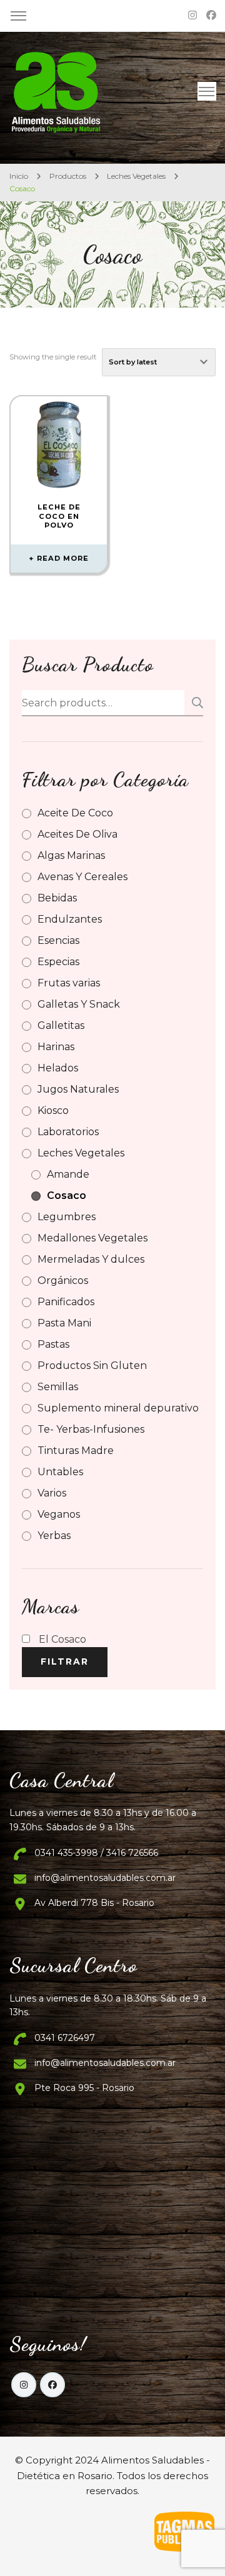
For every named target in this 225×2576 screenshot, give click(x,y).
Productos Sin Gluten (92, 1366)
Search (194, 703)
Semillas (58, 1387)
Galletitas (61, 1025)
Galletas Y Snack (79, 1004)
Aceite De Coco (75, 813)
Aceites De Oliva (77, 834)
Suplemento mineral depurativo (118, 1408)
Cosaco (67, 1195)
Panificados (66, 1302)
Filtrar (65, 1661)
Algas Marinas (71, 855)
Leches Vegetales (81, 1153)
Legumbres (67, 1217)
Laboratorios (68, 1132)
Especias (58, 962)
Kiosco (53, 1110)
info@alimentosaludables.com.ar (105, 1878)
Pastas (53, 1344)
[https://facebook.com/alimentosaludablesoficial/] (52, 2385)
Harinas (56, 1047)
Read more (63, 558)
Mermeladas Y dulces (91, 1259)
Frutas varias (69, 983)
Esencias (58, 940)
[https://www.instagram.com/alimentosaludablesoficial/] (24, 2385)
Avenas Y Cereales (82, 877)
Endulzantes (70, 919)
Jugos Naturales (78, 1089)
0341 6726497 (65, 2038)
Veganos (59, 1514)
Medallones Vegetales (92, 1238)
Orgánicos (63, 1280)
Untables (60, 1472)
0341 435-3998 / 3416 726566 (96, 1853)
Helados (58, 1068)
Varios (52, 1493)
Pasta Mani (64, 1323)
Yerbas (54, 1536)
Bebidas (57, 898)
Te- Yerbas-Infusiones (91, 1429)
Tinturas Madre (76, 1451)
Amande (68, 1174)
